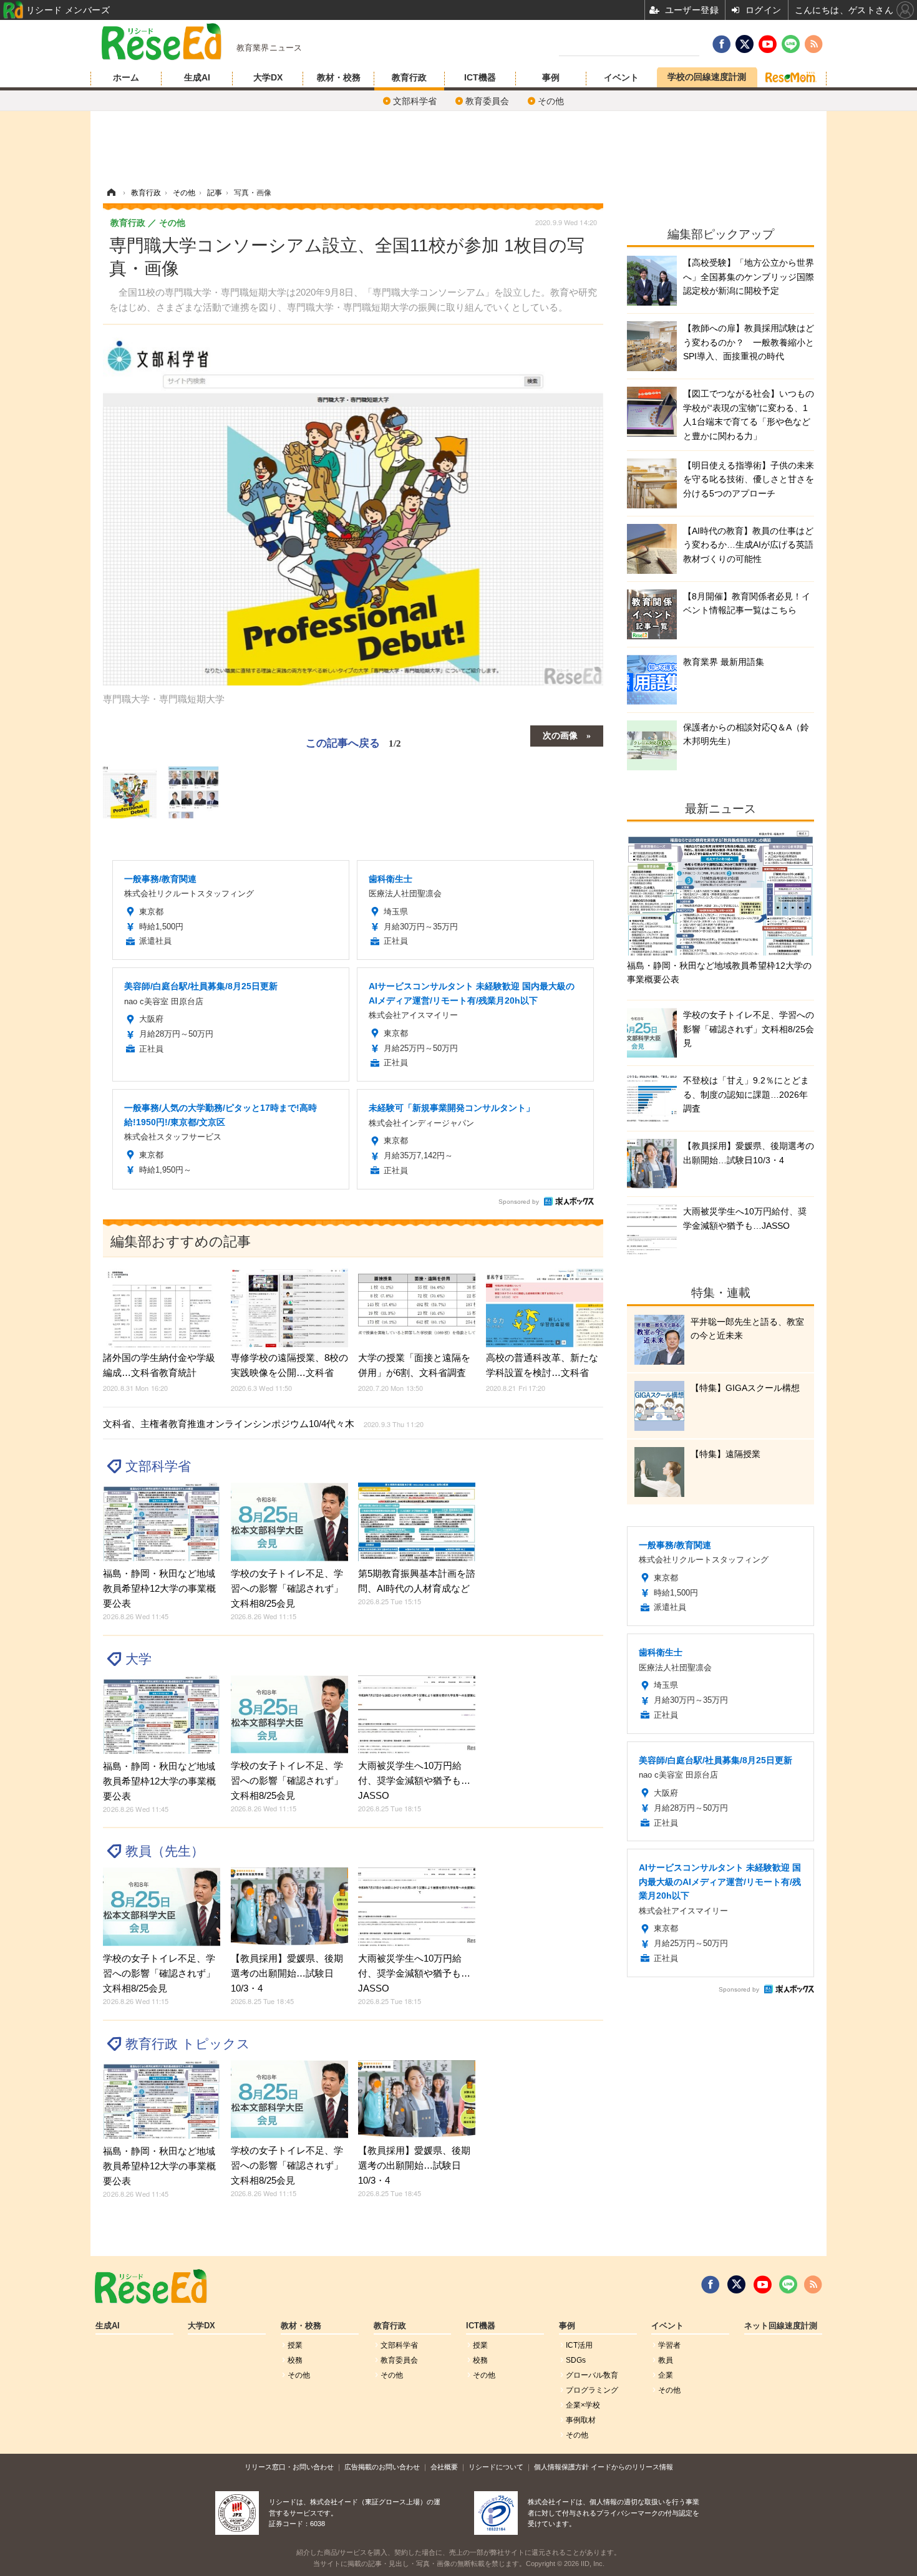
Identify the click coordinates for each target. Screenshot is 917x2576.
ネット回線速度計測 (781, 2326)
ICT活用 (579, 2345)
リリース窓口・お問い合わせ (289, 2467)
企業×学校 (583, 2405)
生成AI (197, 77)
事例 (551, 77)
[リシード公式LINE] (788, 2285)
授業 (295, 2345)
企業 (666, 2375)
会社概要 (444, 2467)
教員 (666, 2360)
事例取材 (581, 2420)
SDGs (576, 2360)
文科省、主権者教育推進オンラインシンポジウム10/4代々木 (263, 1424)
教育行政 (409, 77)
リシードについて (496, 2467)
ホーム (126, 77)
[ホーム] (111, 193)
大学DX (268, 77)
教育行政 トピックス (188, 2044)
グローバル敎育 (592, 2375)
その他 (551, 101)
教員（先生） (165, 1851)
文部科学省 (415, 101)
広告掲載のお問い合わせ (382, 2467)
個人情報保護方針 (561, 2467)
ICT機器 (480, 77)
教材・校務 (339, 77)
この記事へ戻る (353, 742)
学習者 (669, 2345)
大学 (138, 1659)
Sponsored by (519, 1202)
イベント (621, 77)
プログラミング (592, 2390)
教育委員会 (487, 101)
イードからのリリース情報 (632, 2467)
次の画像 (560, 735)
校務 (295, 2360)
